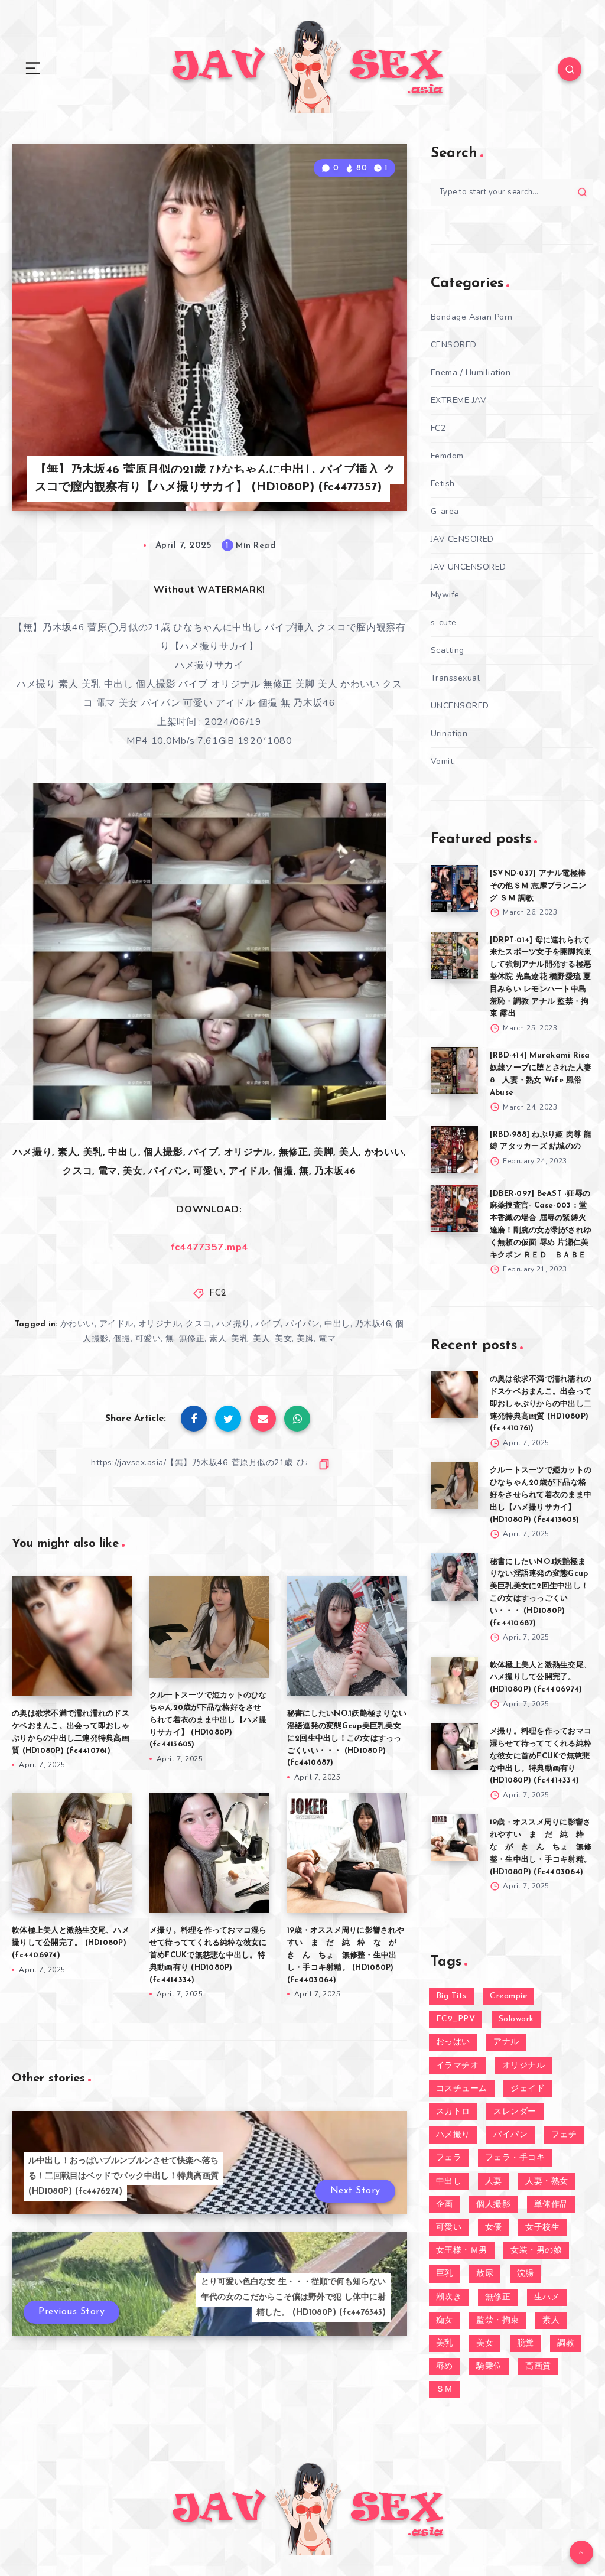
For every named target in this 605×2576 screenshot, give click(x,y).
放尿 (485, 2274)
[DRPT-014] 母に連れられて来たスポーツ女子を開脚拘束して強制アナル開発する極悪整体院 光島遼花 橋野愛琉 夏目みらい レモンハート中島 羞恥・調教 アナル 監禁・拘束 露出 (541, 977)
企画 (445, 2205)
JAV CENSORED (462, 539)
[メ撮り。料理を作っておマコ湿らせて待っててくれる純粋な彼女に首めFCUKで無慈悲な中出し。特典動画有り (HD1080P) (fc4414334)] (454, 1746)
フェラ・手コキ (515, 2158)
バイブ (268, 1324)
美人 (261, 1339)
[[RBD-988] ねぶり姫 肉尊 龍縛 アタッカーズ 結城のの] (454, 1150)
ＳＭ (445, 2390)
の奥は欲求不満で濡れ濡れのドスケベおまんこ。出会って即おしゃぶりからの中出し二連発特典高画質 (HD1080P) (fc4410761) (541, 1404)
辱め (445, 2367)
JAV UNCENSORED (469, 567)
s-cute (444, 622)
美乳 (240, 1339)
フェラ (449, 2158)
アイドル (116, 1324)
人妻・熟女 (547, 2182)
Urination (449, 734)
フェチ (564, 2135)
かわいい (77, 1324)
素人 (218, 1339)
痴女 (445, 2320)
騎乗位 (489, 2367)
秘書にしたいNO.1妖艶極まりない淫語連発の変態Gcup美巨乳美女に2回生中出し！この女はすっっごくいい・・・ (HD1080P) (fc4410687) (347, 1738)
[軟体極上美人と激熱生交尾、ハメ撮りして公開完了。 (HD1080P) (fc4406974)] (454, 1680)
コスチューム (462, 2089)
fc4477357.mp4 (209, 1247)
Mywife (445, 595)
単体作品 (551, 2205)
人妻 (494, 2182)
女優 (494, 2228)
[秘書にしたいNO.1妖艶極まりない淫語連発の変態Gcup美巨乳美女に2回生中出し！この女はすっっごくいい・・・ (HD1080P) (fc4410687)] (454, 1577)
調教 (566, 2344)
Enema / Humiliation (471, 373)
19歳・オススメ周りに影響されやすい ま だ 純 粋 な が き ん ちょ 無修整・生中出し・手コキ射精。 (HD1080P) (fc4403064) (346, 1955)
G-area (445, 511)
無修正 (192, 1339)
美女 (283, 1339)
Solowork (516, 2019)
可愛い (148, 1339)
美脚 (305, 1339)
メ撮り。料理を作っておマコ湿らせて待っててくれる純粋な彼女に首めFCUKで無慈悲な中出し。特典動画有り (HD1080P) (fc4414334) (208, 1955)
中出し (337, 1324)
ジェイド (528, 2089)
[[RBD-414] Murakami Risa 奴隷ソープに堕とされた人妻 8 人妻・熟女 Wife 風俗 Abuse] (454, 1071)
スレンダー (515, 2112)
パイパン (302, 1324)
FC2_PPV (456, 2019)
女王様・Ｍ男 (462, 2251)
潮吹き (449, 2297)
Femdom (447, 456)
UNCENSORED (460, 706)
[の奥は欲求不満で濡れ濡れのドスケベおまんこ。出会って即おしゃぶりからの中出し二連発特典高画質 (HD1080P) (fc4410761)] (454, 1394)
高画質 (538, 2367)
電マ (327, 1339)
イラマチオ (458, 2066)
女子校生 (542, 2228)
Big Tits (451, 1996)
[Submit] (582, 192)
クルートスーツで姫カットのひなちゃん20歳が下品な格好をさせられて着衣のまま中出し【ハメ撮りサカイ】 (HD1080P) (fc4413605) (208, 1720)
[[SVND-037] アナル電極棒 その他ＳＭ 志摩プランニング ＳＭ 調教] (454, 889)
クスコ (199, 1324)
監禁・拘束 (498, 2320)
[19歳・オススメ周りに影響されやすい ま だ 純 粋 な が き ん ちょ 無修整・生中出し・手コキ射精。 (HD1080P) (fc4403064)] (454, 1837)
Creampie (508, 1996)
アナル (506, 2042)
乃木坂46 (373, 1324)
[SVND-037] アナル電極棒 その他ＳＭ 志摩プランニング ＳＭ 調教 (538, 886)
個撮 (122, 1339)
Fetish (443, 484)
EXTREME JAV (459, 400)
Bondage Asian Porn (472, 317)
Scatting (448, 650)
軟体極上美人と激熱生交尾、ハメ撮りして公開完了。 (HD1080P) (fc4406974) (71, 1943)
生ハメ (547, 2297)
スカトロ (453, 2112)
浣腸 (526, 2274)
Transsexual (456, 678)
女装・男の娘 (536, 2251)
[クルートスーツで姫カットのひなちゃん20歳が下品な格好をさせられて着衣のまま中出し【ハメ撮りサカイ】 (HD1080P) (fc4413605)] (454, 1485)
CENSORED (454, 345)
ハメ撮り (233, 1324)
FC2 (218, 1294)
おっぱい (453, 2042)
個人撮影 (493, 2205)
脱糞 (526, 2344)
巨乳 (445, 2274)
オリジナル (160, 1324)
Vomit (442, 761)
